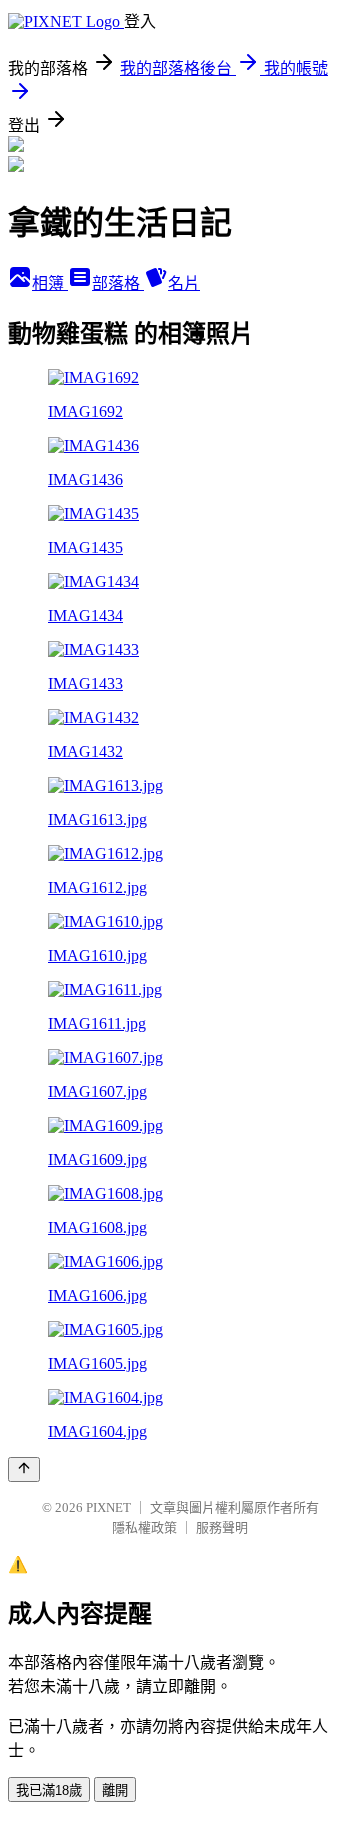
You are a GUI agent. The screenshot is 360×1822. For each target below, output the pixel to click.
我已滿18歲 (49, 1790)
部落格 (118, 283)
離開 (115, 1790)
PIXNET (108, 1507)
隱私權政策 (144, 1527)
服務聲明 (222, 1527)
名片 (184, 283)
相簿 (50, 283)
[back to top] (24, 1469)
